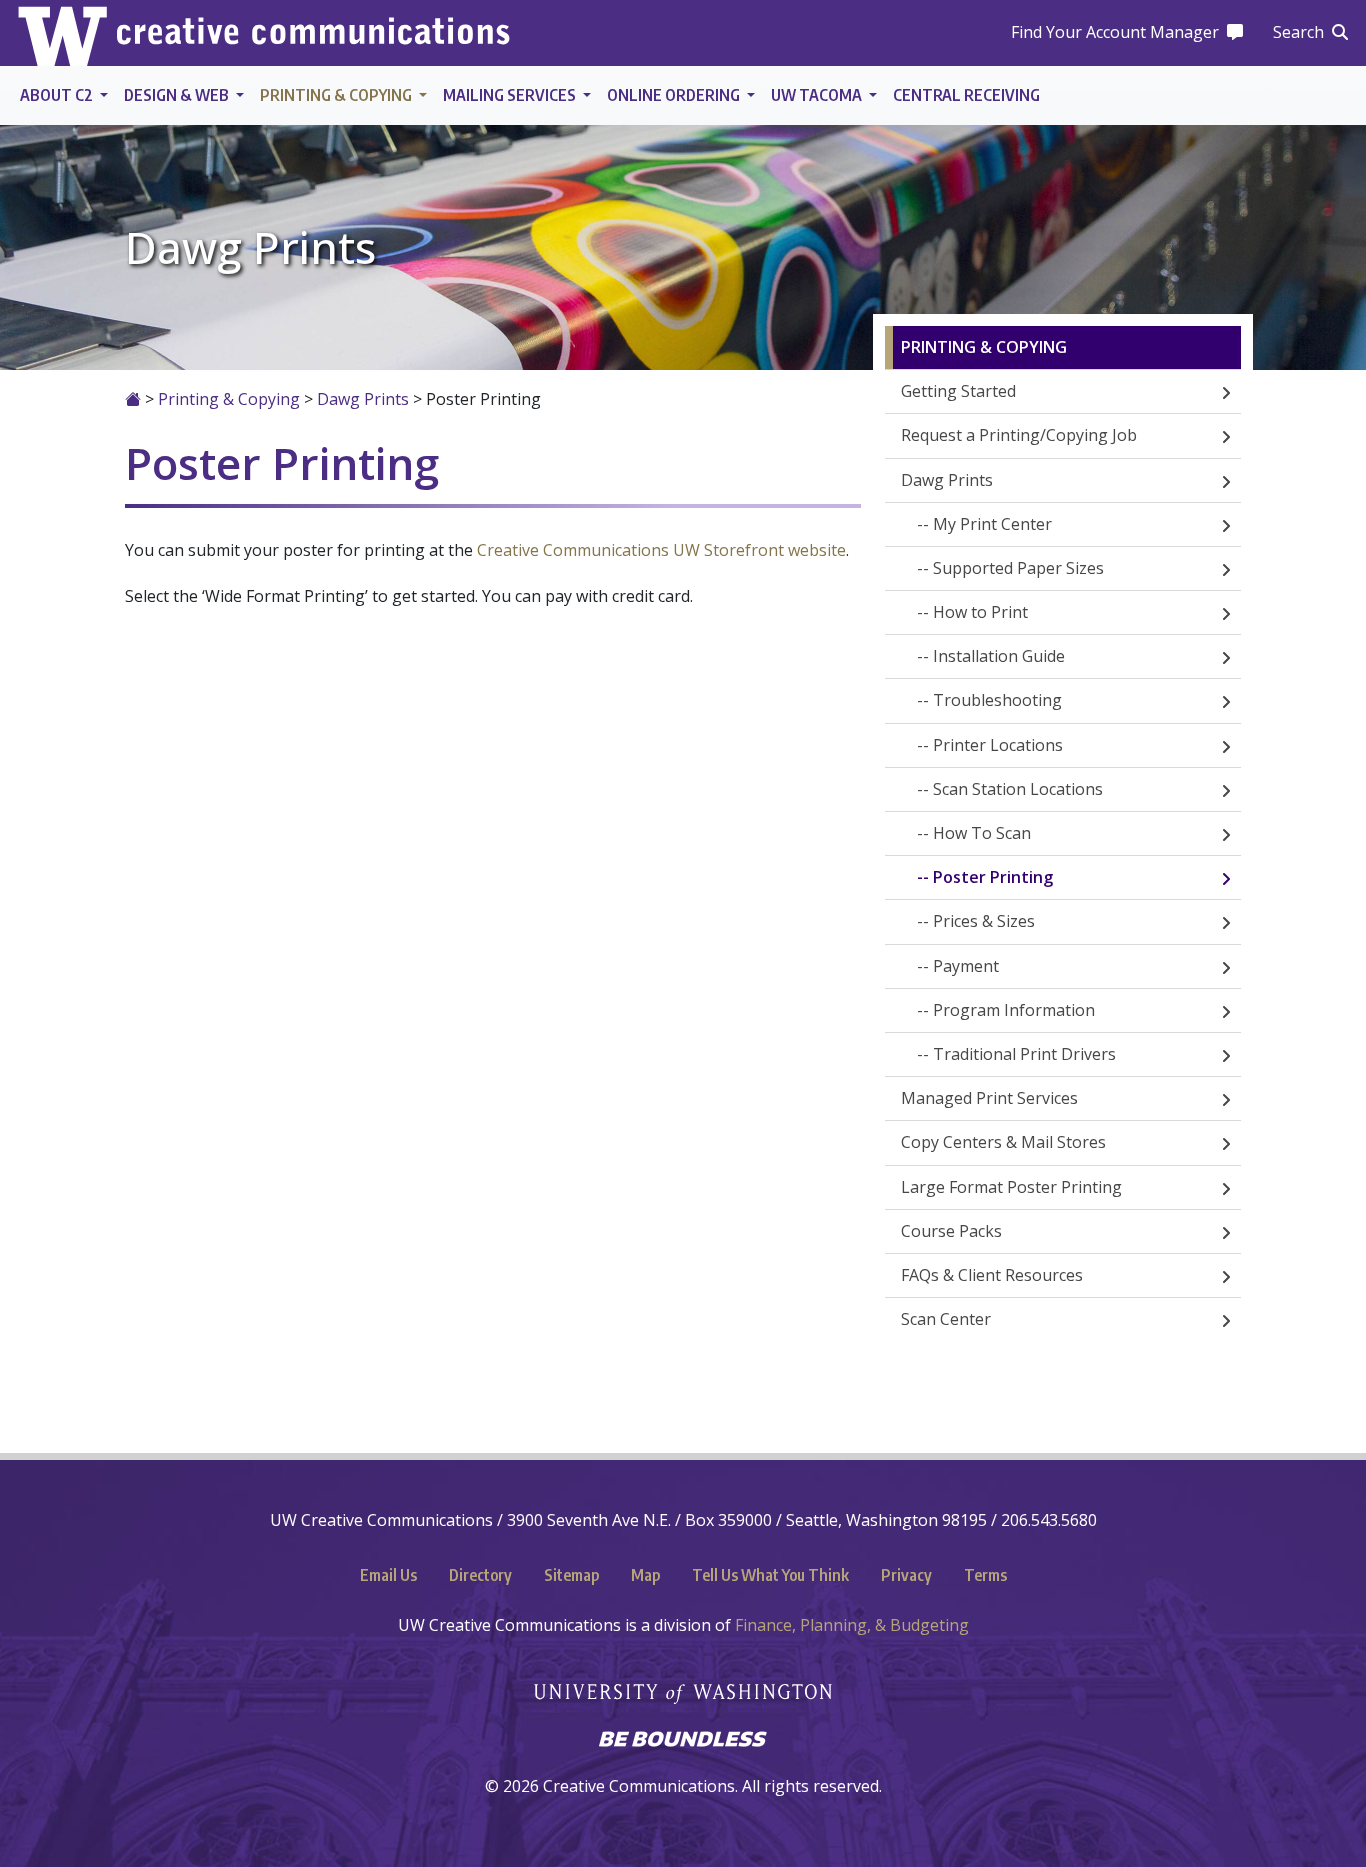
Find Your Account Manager (1115, 32)
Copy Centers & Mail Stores (1003, 1142)
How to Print (980, 612)
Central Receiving (966, 95)
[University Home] (62, 33)
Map (645, 1575)
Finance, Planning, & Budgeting (852, 1625)
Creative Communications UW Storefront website (661, 550)
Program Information (1014, 1010)
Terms (985, 1575)
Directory (480, 1575)
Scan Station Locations (1018, 789)
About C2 (58, 95)
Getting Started (958, 391)
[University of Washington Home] (683, 1682)
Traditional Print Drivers (1024, 1054)
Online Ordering (675, 95)
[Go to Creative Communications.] (133, 399)
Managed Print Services (989, 1098)
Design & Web (178, 95)
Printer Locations (998, 745)
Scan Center (946, 1319)
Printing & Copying (337, 95)
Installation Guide (999, 656)
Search (1298, 32)
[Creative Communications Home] (313, 33)
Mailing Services (511, 95)
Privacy (906, 1575)
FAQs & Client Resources (992, 1275)
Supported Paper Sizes (1018, 568)
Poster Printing (993, 877)
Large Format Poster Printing (1011, 1187)
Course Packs (951, 1231)
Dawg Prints (947, 480)
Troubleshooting (997, 700)
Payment (966, 966)
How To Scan (982, 833)
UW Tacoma (818, 95)
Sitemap (571, 1575)
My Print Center (992, 524)
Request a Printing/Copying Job (1019, 435)
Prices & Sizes (984, 921)
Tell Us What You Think (770, 1575)
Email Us (388, 1575)
